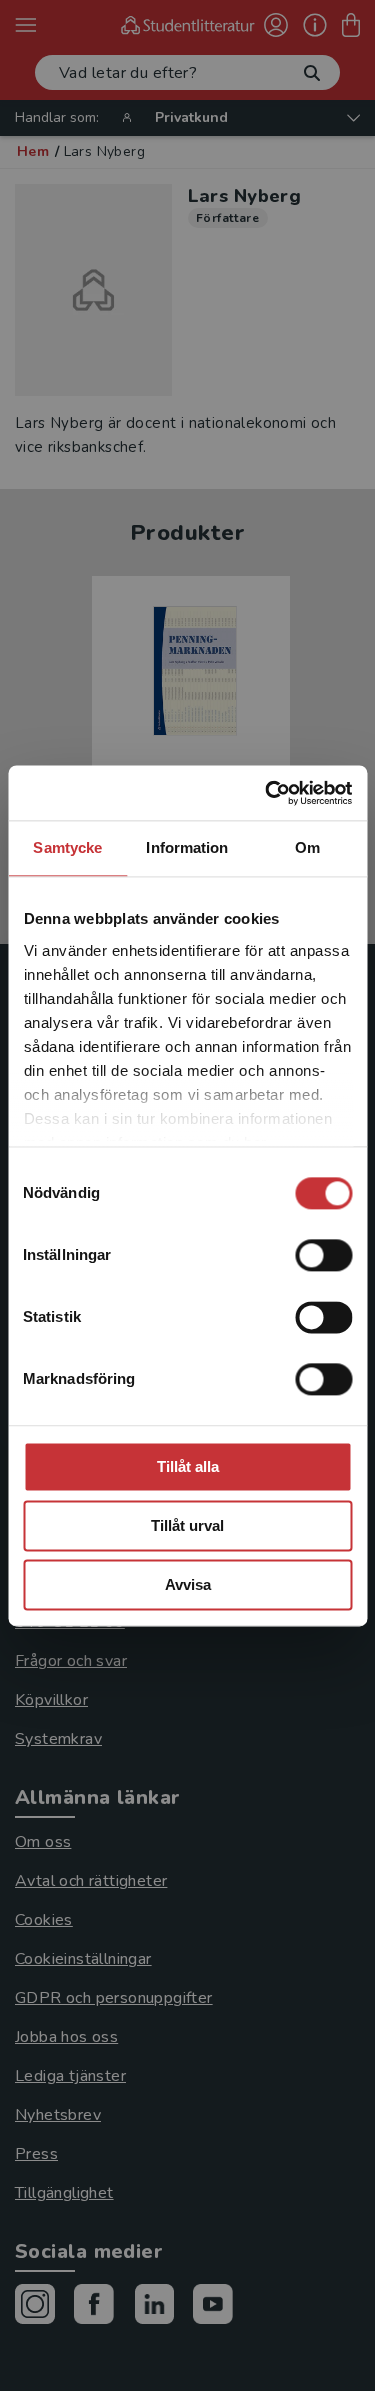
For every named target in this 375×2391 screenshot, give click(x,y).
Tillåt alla (188, 1466)
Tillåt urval (187, 1525)
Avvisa (188, 1584)
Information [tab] (187, 847)
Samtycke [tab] (67, 847)
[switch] (323, 1255)
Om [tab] (307, 847)
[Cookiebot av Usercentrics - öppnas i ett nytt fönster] (267, 793)
